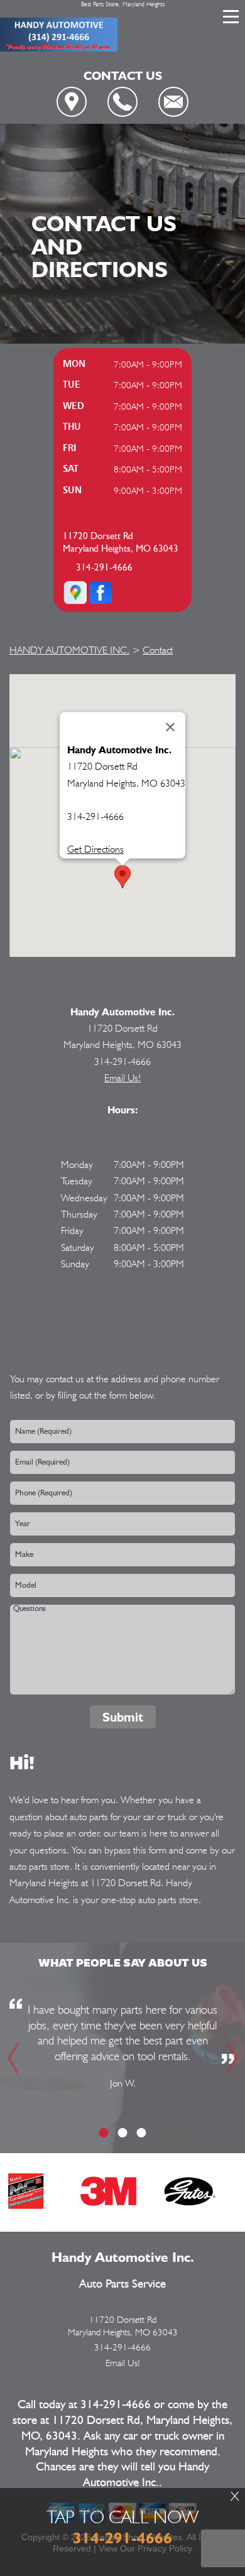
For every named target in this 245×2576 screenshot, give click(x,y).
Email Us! (122, 1078)
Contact (158, 650)
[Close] (170, 727)
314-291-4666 (104, 568)
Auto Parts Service (122, 2284)
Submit (123, 1717)
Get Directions (95, 850)
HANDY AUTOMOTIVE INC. (69, 650)
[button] (122, 877)
